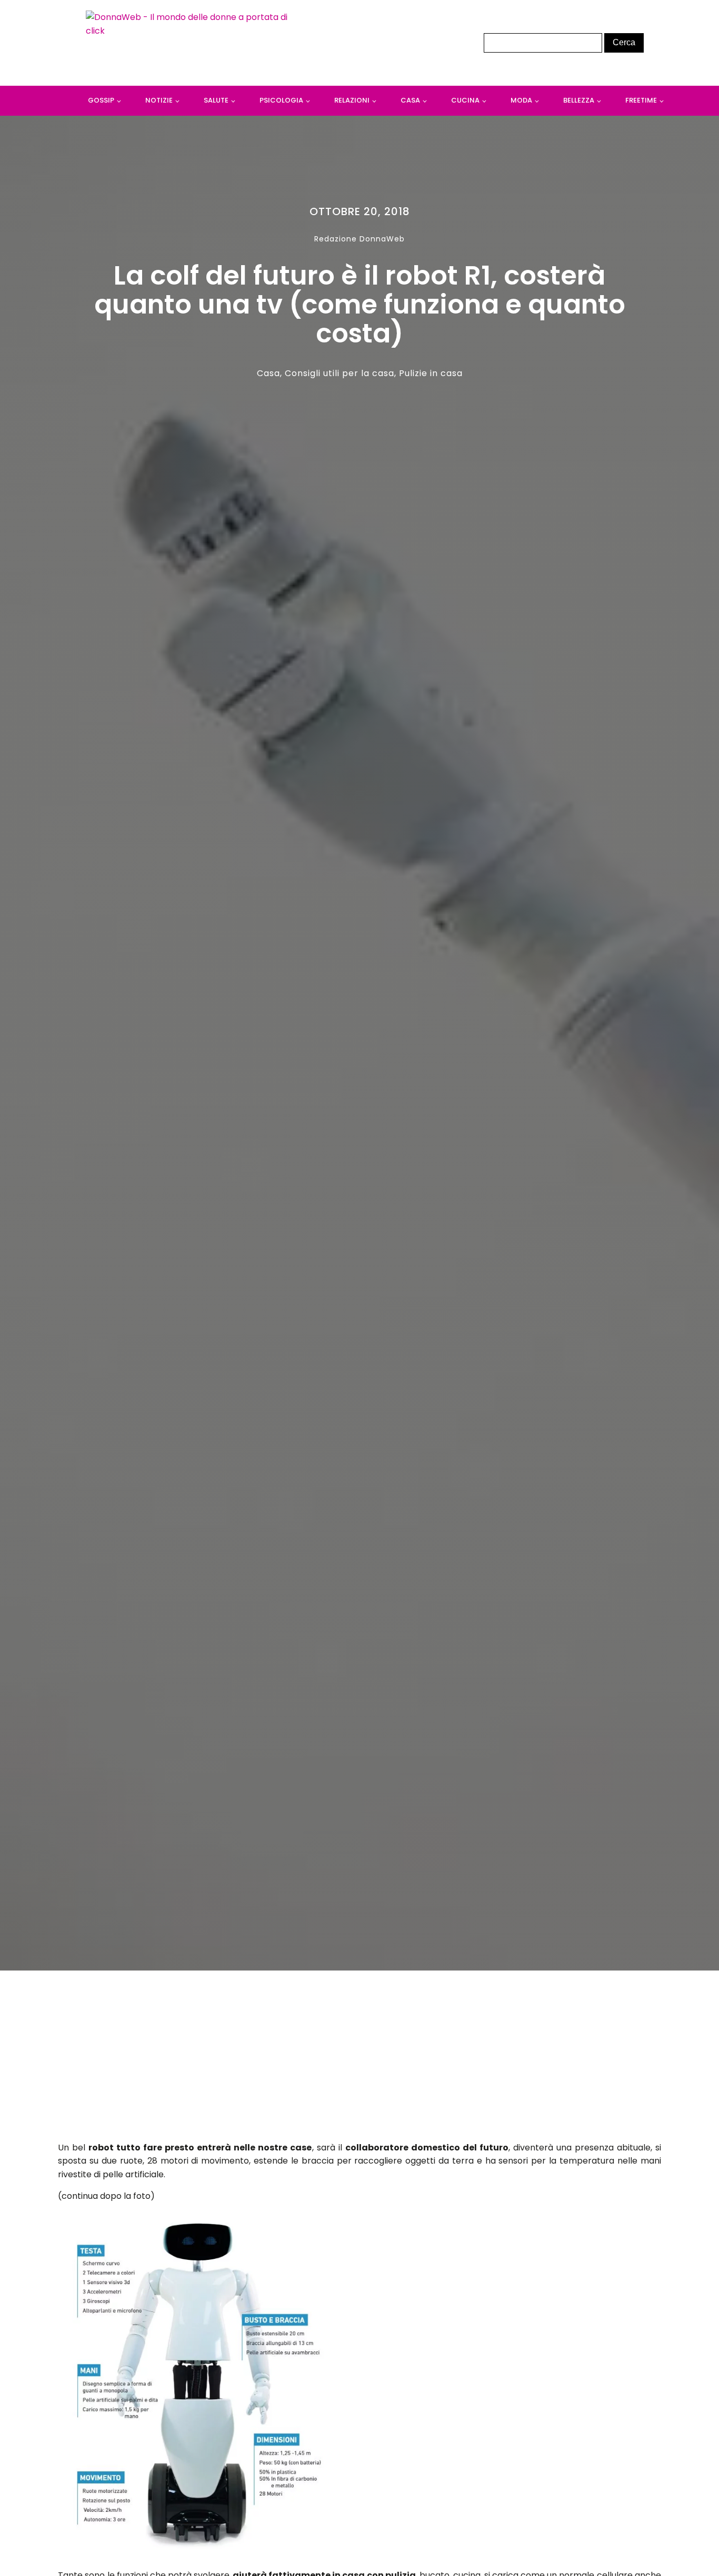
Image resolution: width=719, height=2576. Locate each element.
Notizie (159, 100)
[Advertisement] (360, 2059)
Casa (410, 100)
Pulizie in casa (431, 373)
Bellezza (579, 100)
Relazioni (352, 100)
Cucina (465, 100)
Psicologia (281, 100)
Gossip (101, 100)
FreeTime (641, 100)
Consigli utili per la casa (339, 373)
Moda (521, 100)
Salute (216, 100)
